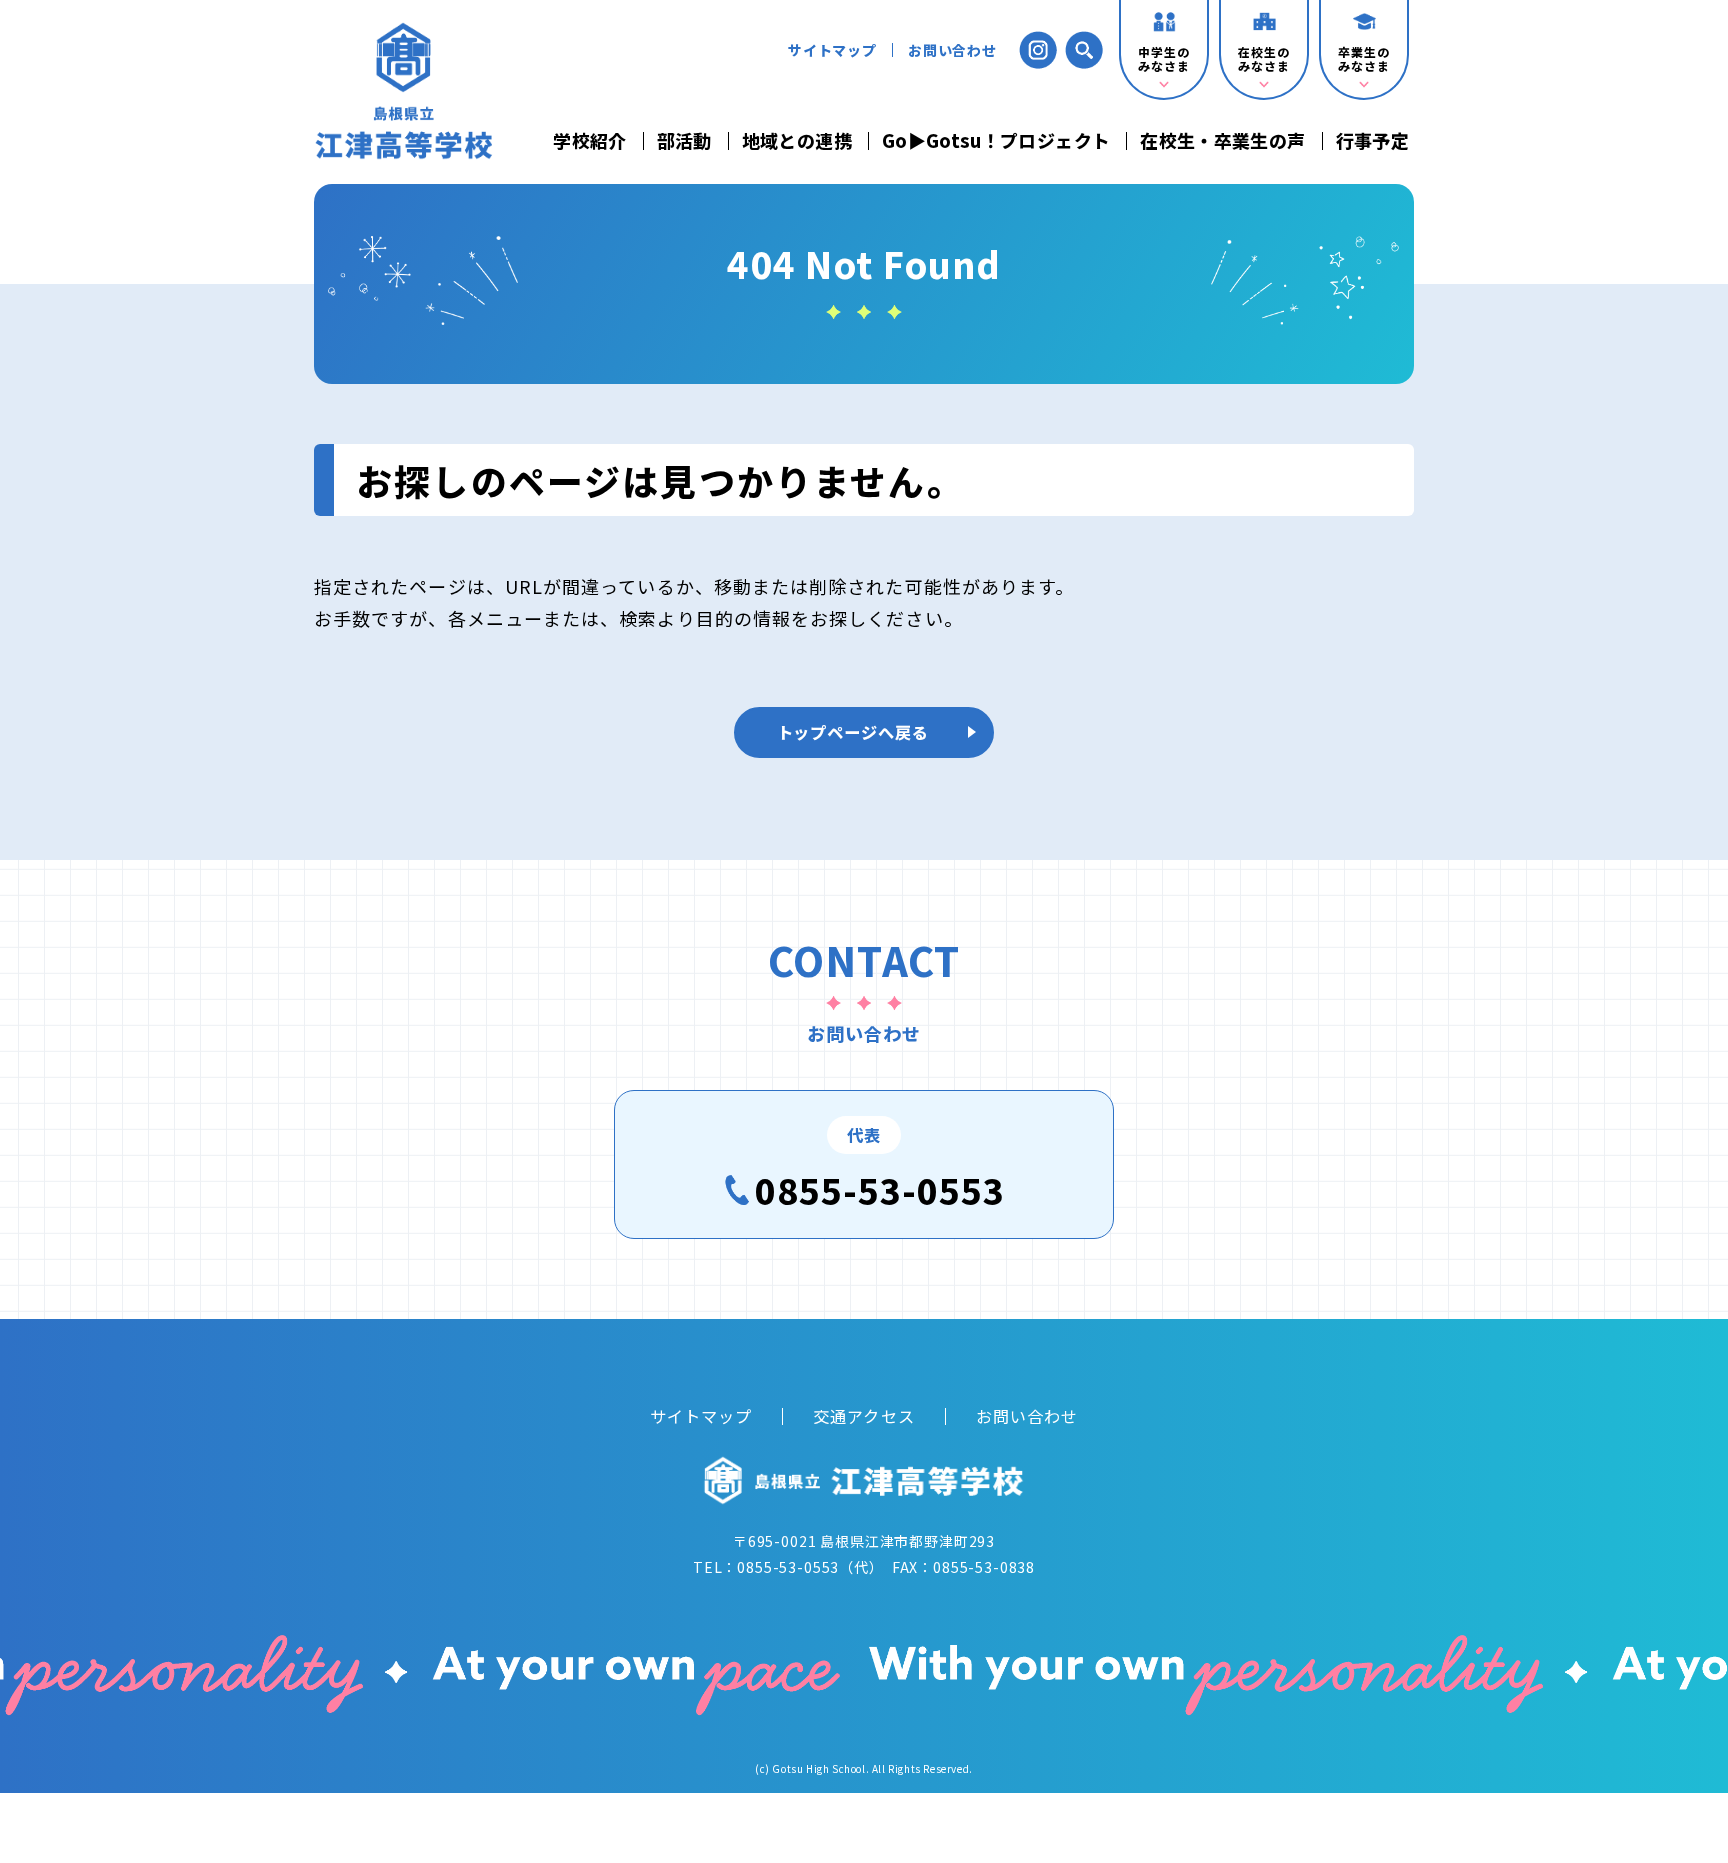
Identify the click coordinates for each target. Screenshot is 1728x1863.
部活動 (684, 141)
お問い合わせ (952, 50)
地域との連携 (797, 141)
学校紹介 (589, 141)
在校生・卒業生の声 (1222, 141)
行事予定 (1372, 141)
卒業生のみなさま (1363, 58)
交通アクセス (863, 1416)
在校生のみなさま (1263, 58)
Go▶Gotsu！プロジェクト (996, 141)
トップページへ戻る (853, 732)
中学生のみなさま (1163, 58)
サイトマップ (832, 50)
